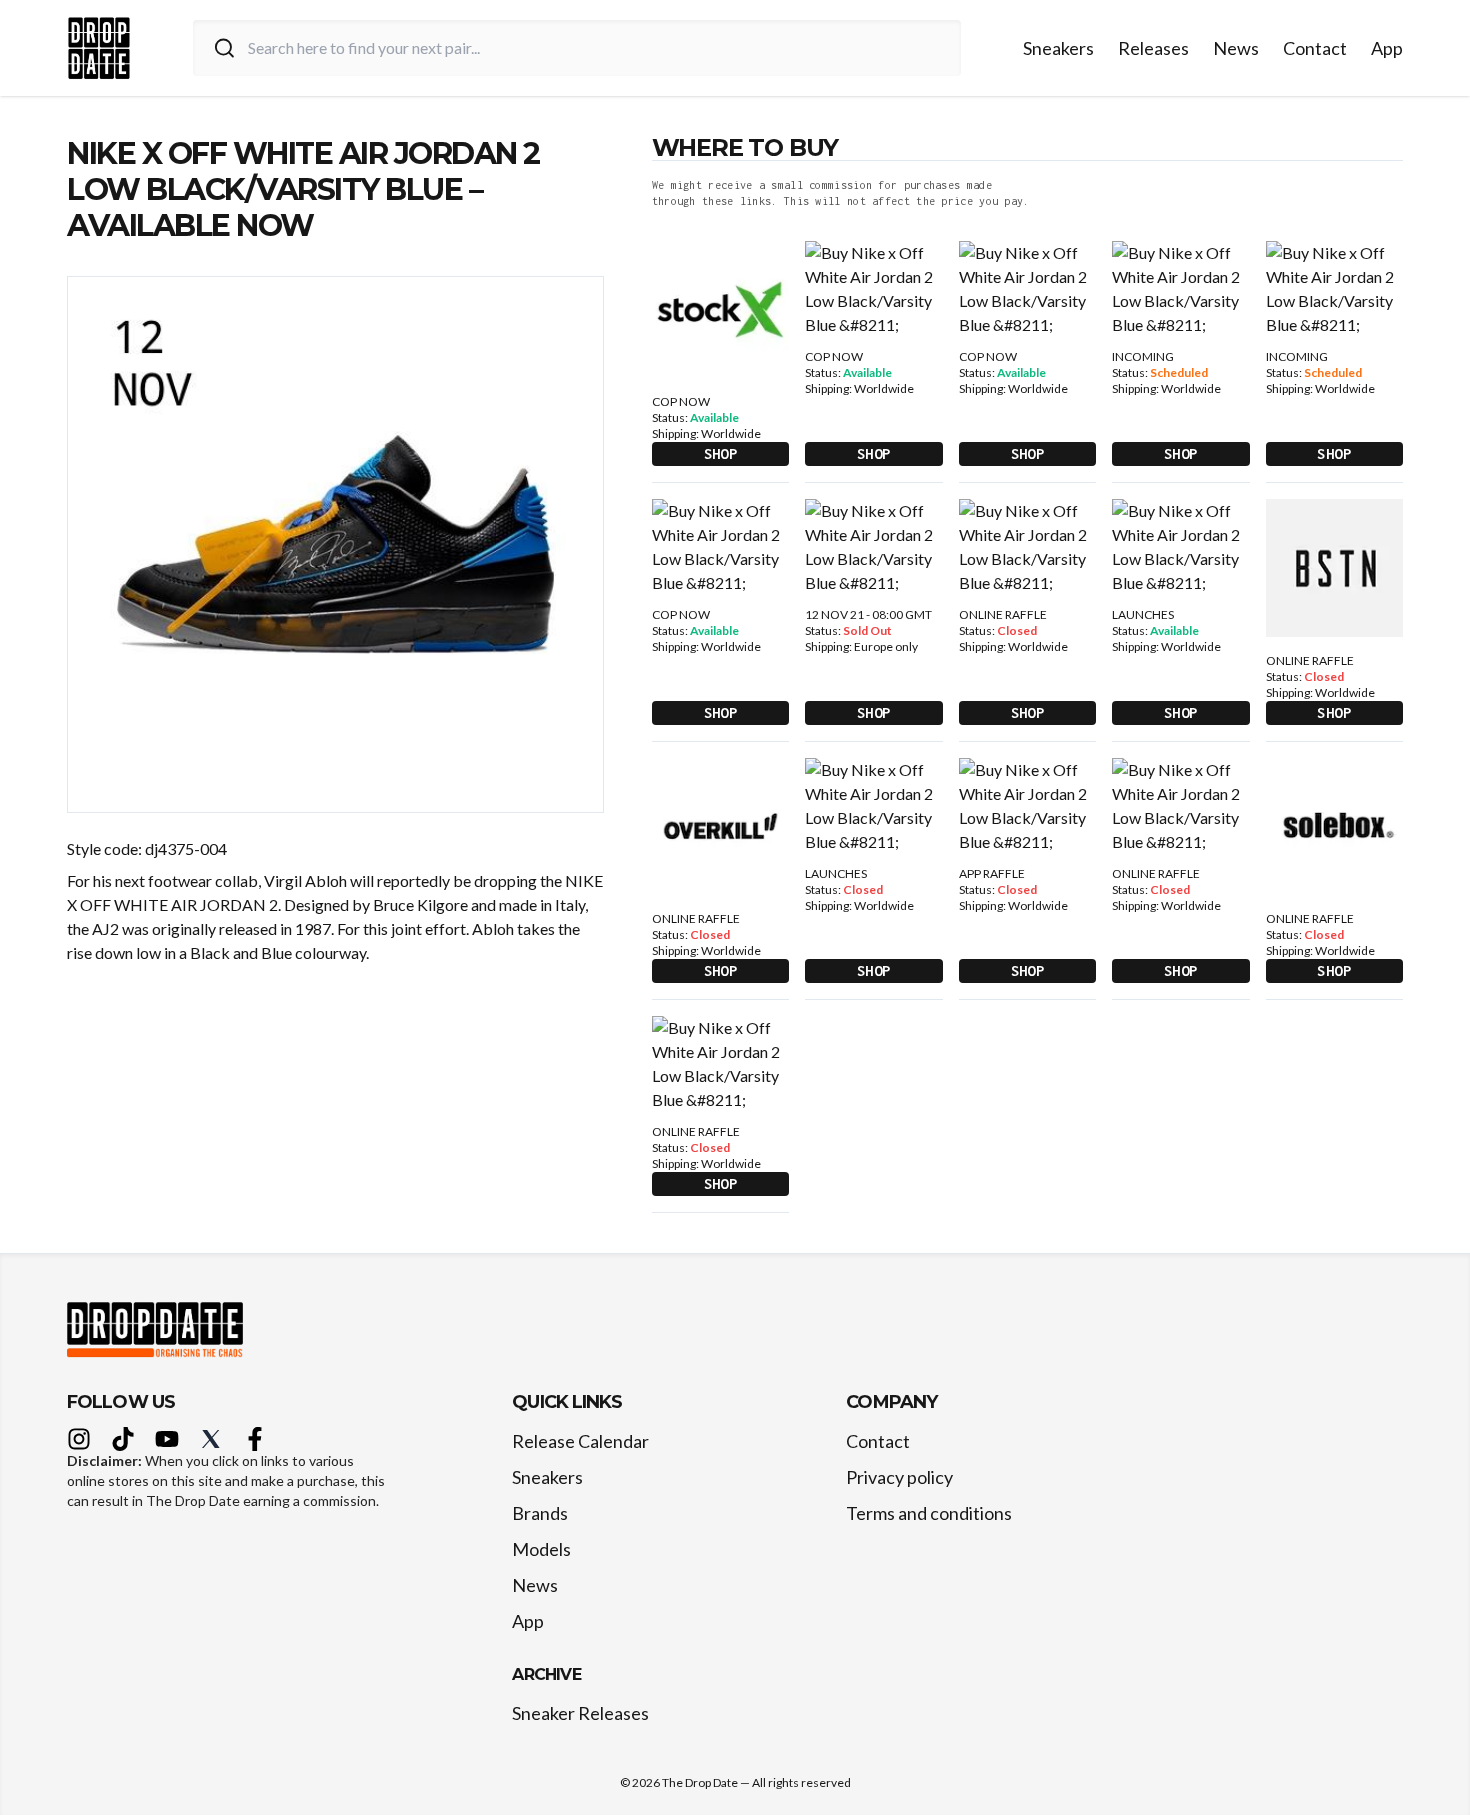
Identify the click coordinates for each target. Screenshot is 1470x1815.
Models (541, 1549)
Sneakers (1058, 48)
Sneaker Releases (580, 1713)
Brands (540, 1513)
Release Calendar (580, 1441)
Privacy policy (899, 1477)
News (1236, 48)
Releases (1153, 48)
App (1387, 48)
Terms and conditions (929, 1513)
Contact (1315, 48)
